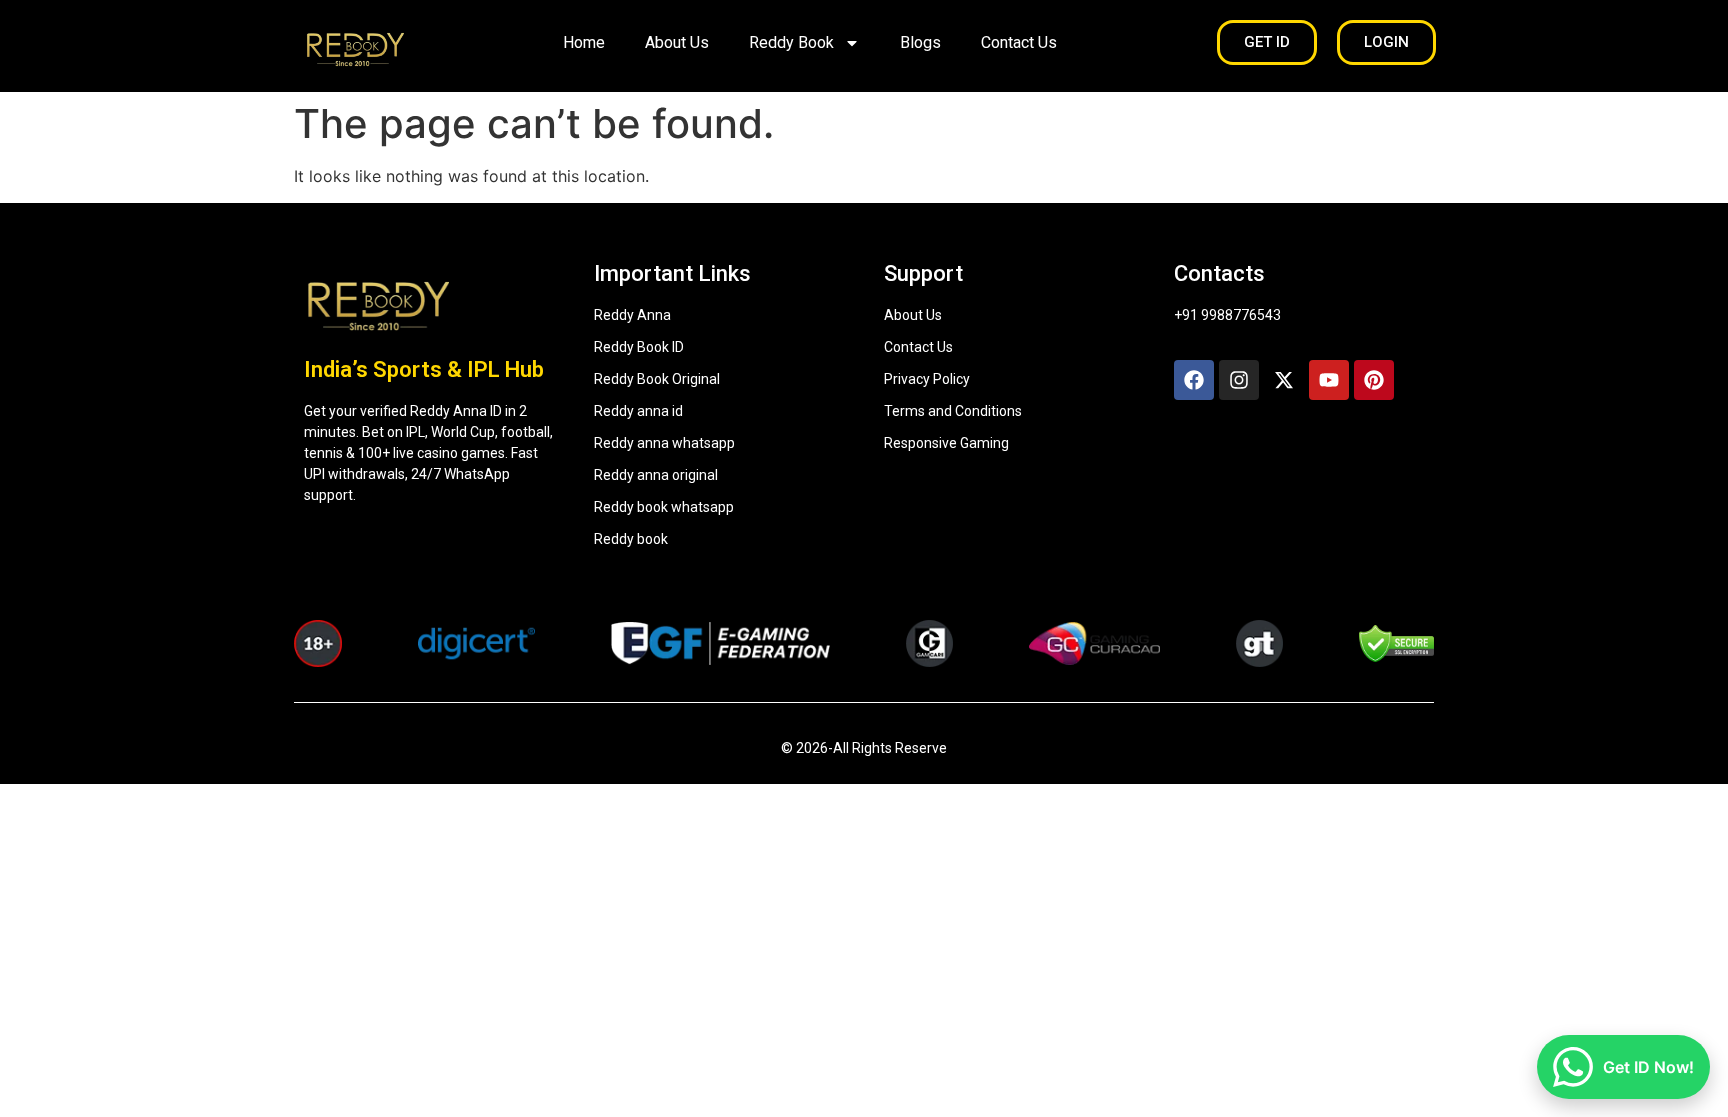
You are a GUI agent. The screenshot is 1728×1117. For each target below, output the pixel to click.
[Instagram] (1239, 380)
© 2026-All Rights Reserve (864, 748)
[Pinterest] (1374, 380)
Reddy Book (791, 42)
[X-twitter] (1284, 380)
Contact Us (1019, 42)
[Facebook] (1194, 380)
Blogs (920, 42)
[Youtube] (1329, 380)
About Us (677, 42)
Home (584, 42)
